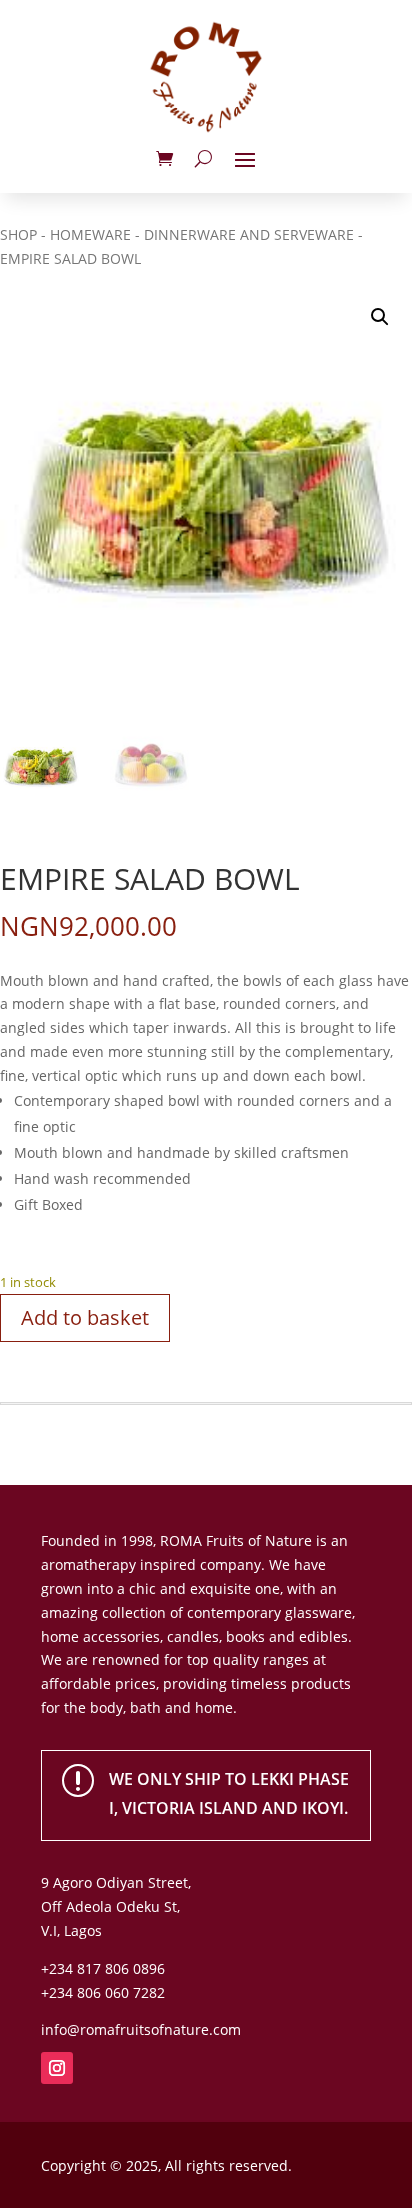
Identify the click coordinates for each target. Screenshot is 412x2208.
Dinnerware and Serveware (249, 234)
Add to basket (85, 1317)
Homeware (90, 234)
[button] (380, 317)
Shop (18, 234)
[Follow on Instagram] (57, 2068)
